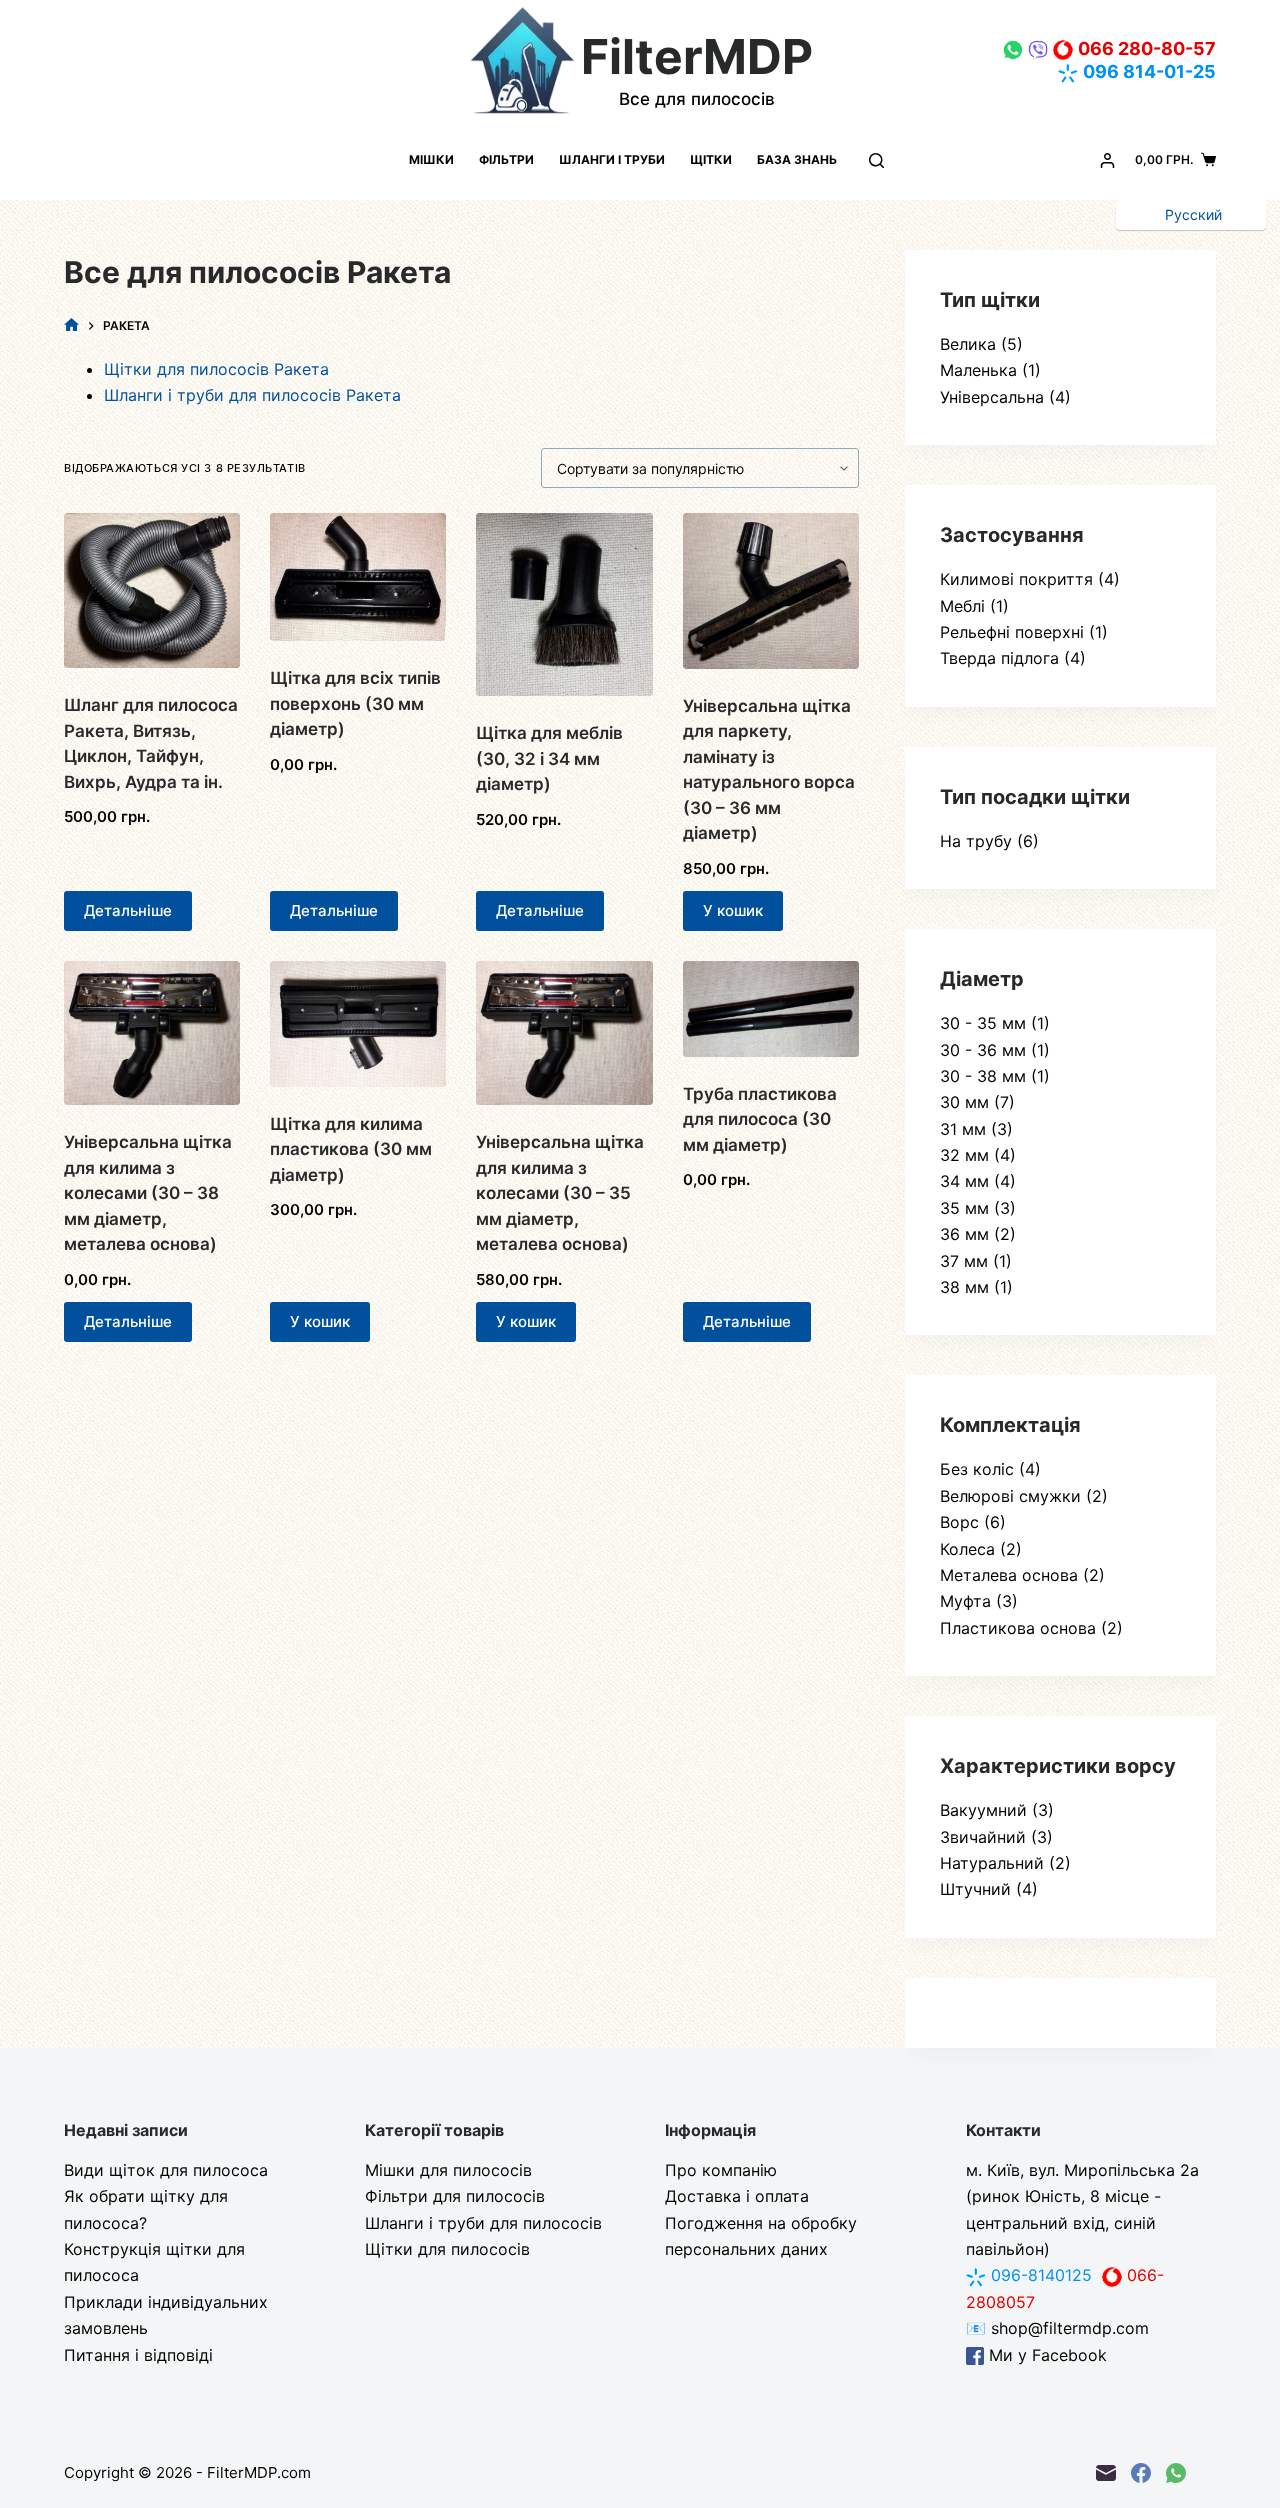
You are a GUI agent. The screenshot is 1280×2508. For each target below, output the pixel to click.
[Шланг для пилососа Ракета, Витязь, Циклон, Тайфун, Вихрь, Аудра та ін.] (152, 590)
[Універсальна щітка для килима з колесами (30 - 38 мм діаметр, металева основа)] (152, 1033)
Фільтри (506, 159)
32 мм (964, 1155)
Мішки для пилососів (448, 2170)
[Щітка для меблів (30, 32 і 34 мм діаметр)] (564, 604)
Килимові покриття (1016, 579)
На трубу (976, 841)
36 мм (964, 1234)
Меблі (962, 606)
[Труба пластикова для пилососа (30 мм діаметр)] (771, 1008)
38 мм (964, 1287)
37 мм (964, 1261)
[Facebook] (1141, 2473)
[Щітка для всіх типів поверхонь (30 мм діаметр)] (358, 577)
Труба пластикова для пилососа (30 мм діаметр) (760, 1119)
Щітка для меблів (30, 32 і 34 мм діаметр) (549, 758)
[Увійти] (1107, 160)
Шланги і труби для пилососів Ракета (252, 395)
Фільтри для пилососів (455, 2196)
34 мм (964, 1181)
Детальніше (128, 910)
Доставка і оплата (737, 2196)
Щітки (711, 159)
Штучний (975, 1889)
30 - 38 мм (983, 1076)
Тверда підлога (999, 658)
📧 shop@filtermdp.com (1057, 2328)
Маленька (978, 370)
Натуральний (992, 1863)
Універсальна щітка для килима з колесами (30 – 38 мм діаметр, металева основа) (148, 1193)
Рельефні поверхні (1012, 632)
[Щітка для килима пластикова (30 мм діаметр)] (358, 1023)
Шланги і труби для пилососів (483, 2223)
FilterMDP (697, 56)
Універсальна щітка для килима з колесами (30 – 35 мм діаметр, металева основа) (560, 1193)
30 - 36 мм (983, 1050)
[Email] (1106, 2473)
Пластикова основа (1018, 1628)
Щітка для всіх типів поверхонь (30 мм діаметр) (355, 703)
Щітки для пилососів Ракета (216, 369)
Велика (968, 344)
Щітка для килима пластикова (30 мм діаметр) (351, 1149)
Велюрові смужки (1010, 1496)
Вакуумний (983, 1810)
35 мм (964, 1208)
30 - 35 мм (983, 1023)
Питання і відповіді (138, 2355)
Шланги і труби (612, 159)
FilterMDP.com (259, 2472)
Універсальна (992, 397)
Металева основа (1009, 1575)
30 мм (964, 1102)
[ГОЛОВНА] (71, 325)
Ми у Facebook (1045, 2355)
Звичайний (983, 1837)
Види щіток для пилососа (166, 2170)
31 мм (963, 1129)
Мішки (431, 159)
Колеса (967, 1549)
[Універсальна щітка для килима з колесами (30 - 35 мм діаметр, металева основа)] (564, 1033)
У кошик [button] (733, 910)
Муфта (965, 1601)
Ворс (959, 1522)
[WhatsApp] (1176, 2473)
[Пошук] (876, 160)
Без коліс (977, 1469)
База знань (797, 159)
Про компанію (721, 2170)
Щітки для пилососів (447, 2249)
